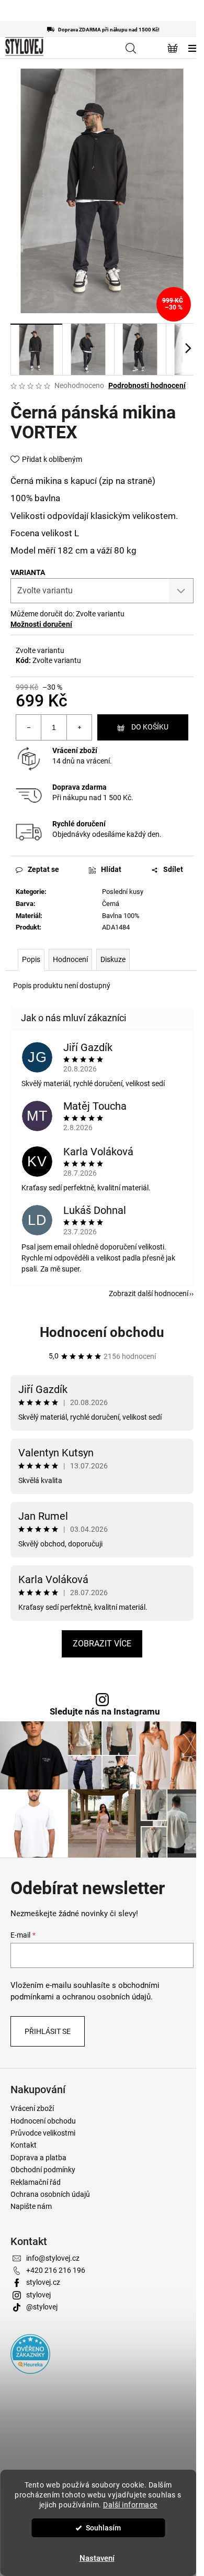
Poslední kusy (123, 892)
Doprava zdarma (80, 787)
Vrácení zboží (75, 750)
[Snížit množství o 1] (29, 727)
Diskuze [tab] (113, 959)
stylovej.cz (43, 2282)
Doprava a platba (38, 2158)
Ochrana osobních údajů (50, 2194)
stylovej (38, 2295)
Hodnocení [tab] (70, 959)
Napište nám (31, 2206)
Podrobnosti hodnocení (147, 385)
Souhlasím (103, 2528)
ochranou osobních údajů (106, 1997)
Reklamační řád (36, 2182)
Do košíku (150, 727)
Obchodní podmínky (43, 2170)
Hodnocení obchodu (102, 1332)
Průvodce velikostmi (43, 2133)
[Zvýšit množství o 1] (79, 727)
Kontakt (24, 2145)
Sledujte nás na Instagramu (105, 1712)
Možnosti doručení (41, 624)
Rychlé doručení (79, 824)
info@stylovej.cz (53, 2258)
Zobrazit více (102, 1644)
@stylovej (42, 2307)
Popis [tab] (31, 959)
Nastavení (97, 2558)
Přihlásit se (48, 2031)
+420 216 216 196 (56, 2270)
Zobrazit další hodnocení (149, 1293)
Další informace (130, 2505)
